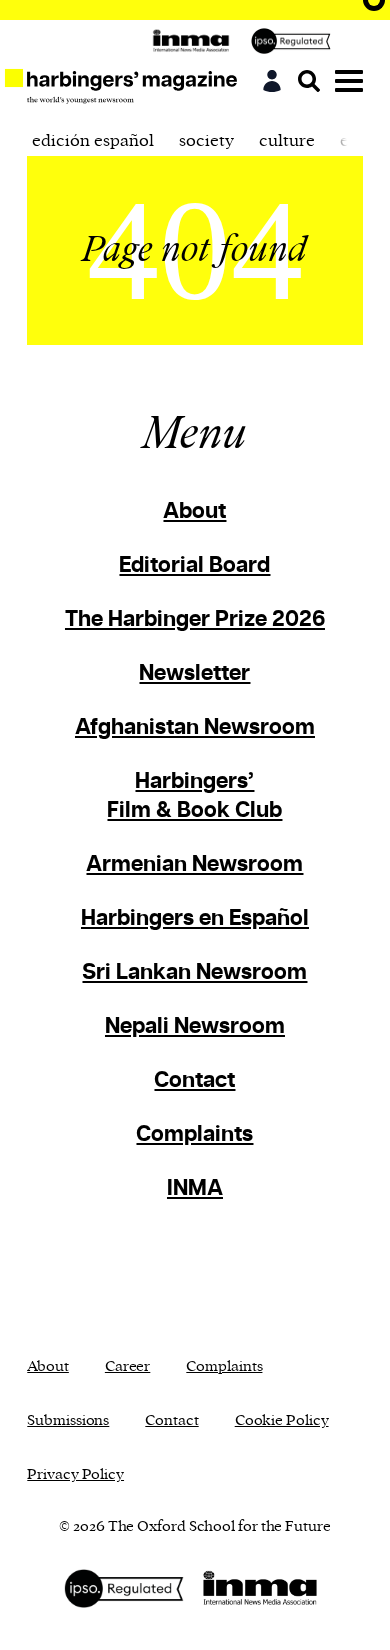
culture (287, 141)
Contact (194, 1080)
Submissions (68, 1420)
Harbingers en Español (195, 918)
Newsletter (194, 673)
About (194, 511)
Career (127, 1366)
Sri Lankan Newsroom (194, 972)
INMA (195, 1188)
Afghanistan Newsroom (195, 727)
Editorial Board (194, 565)
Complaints (194, 1134)
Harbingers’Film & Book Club (194, 796)
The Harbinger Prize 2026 (195, 619)
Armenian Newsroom (194, 864)
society (206, 141)
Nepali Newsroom (195, 1026)
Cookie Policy (282, 1420)
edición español (93, 141)
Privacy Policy (75, 1474)
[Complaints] (296, 41)
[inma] (196, 41)
